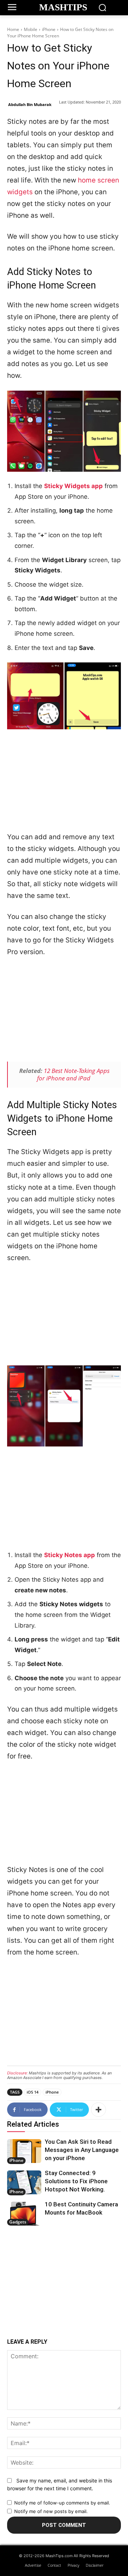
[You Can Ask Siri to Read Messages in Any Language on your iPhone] (24, 2151)
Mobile (31, 29)
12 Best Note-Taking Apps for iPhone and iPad (73, 1074)
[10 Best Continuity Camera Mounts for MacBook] (24, 2214)
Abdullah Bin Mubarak (30, 104)
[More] (98, 2110)
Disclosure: (17, 2073)
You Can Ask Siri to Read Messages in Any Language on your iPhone (82, 2150)
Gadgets (18, 2222)
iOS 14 (33, 2092)
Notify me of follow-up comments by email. (62, 2503)
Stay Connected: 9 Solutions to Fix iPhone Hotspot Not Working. (76, 2181)
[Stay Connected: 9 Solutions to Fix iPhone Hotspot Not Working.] (24, 2182)
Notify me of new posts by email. (51, 2511)
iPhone (49, 29)
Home (13, 29)
